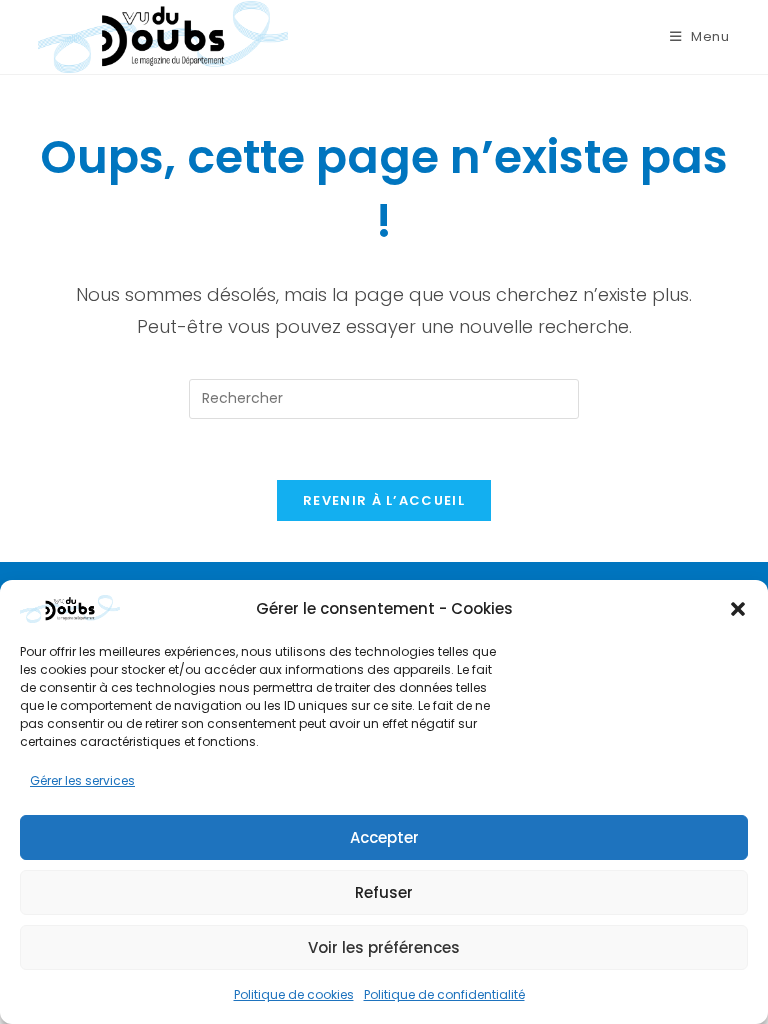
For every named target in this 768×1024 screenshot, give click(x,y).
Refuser (384, 892)
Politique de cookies (294, 994)
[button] (738, 609)
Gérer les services (82, 780)
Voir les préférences (384, 947)
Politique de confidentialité (444, 994)
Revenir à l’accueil (384, 500)
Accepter (384, 837)
